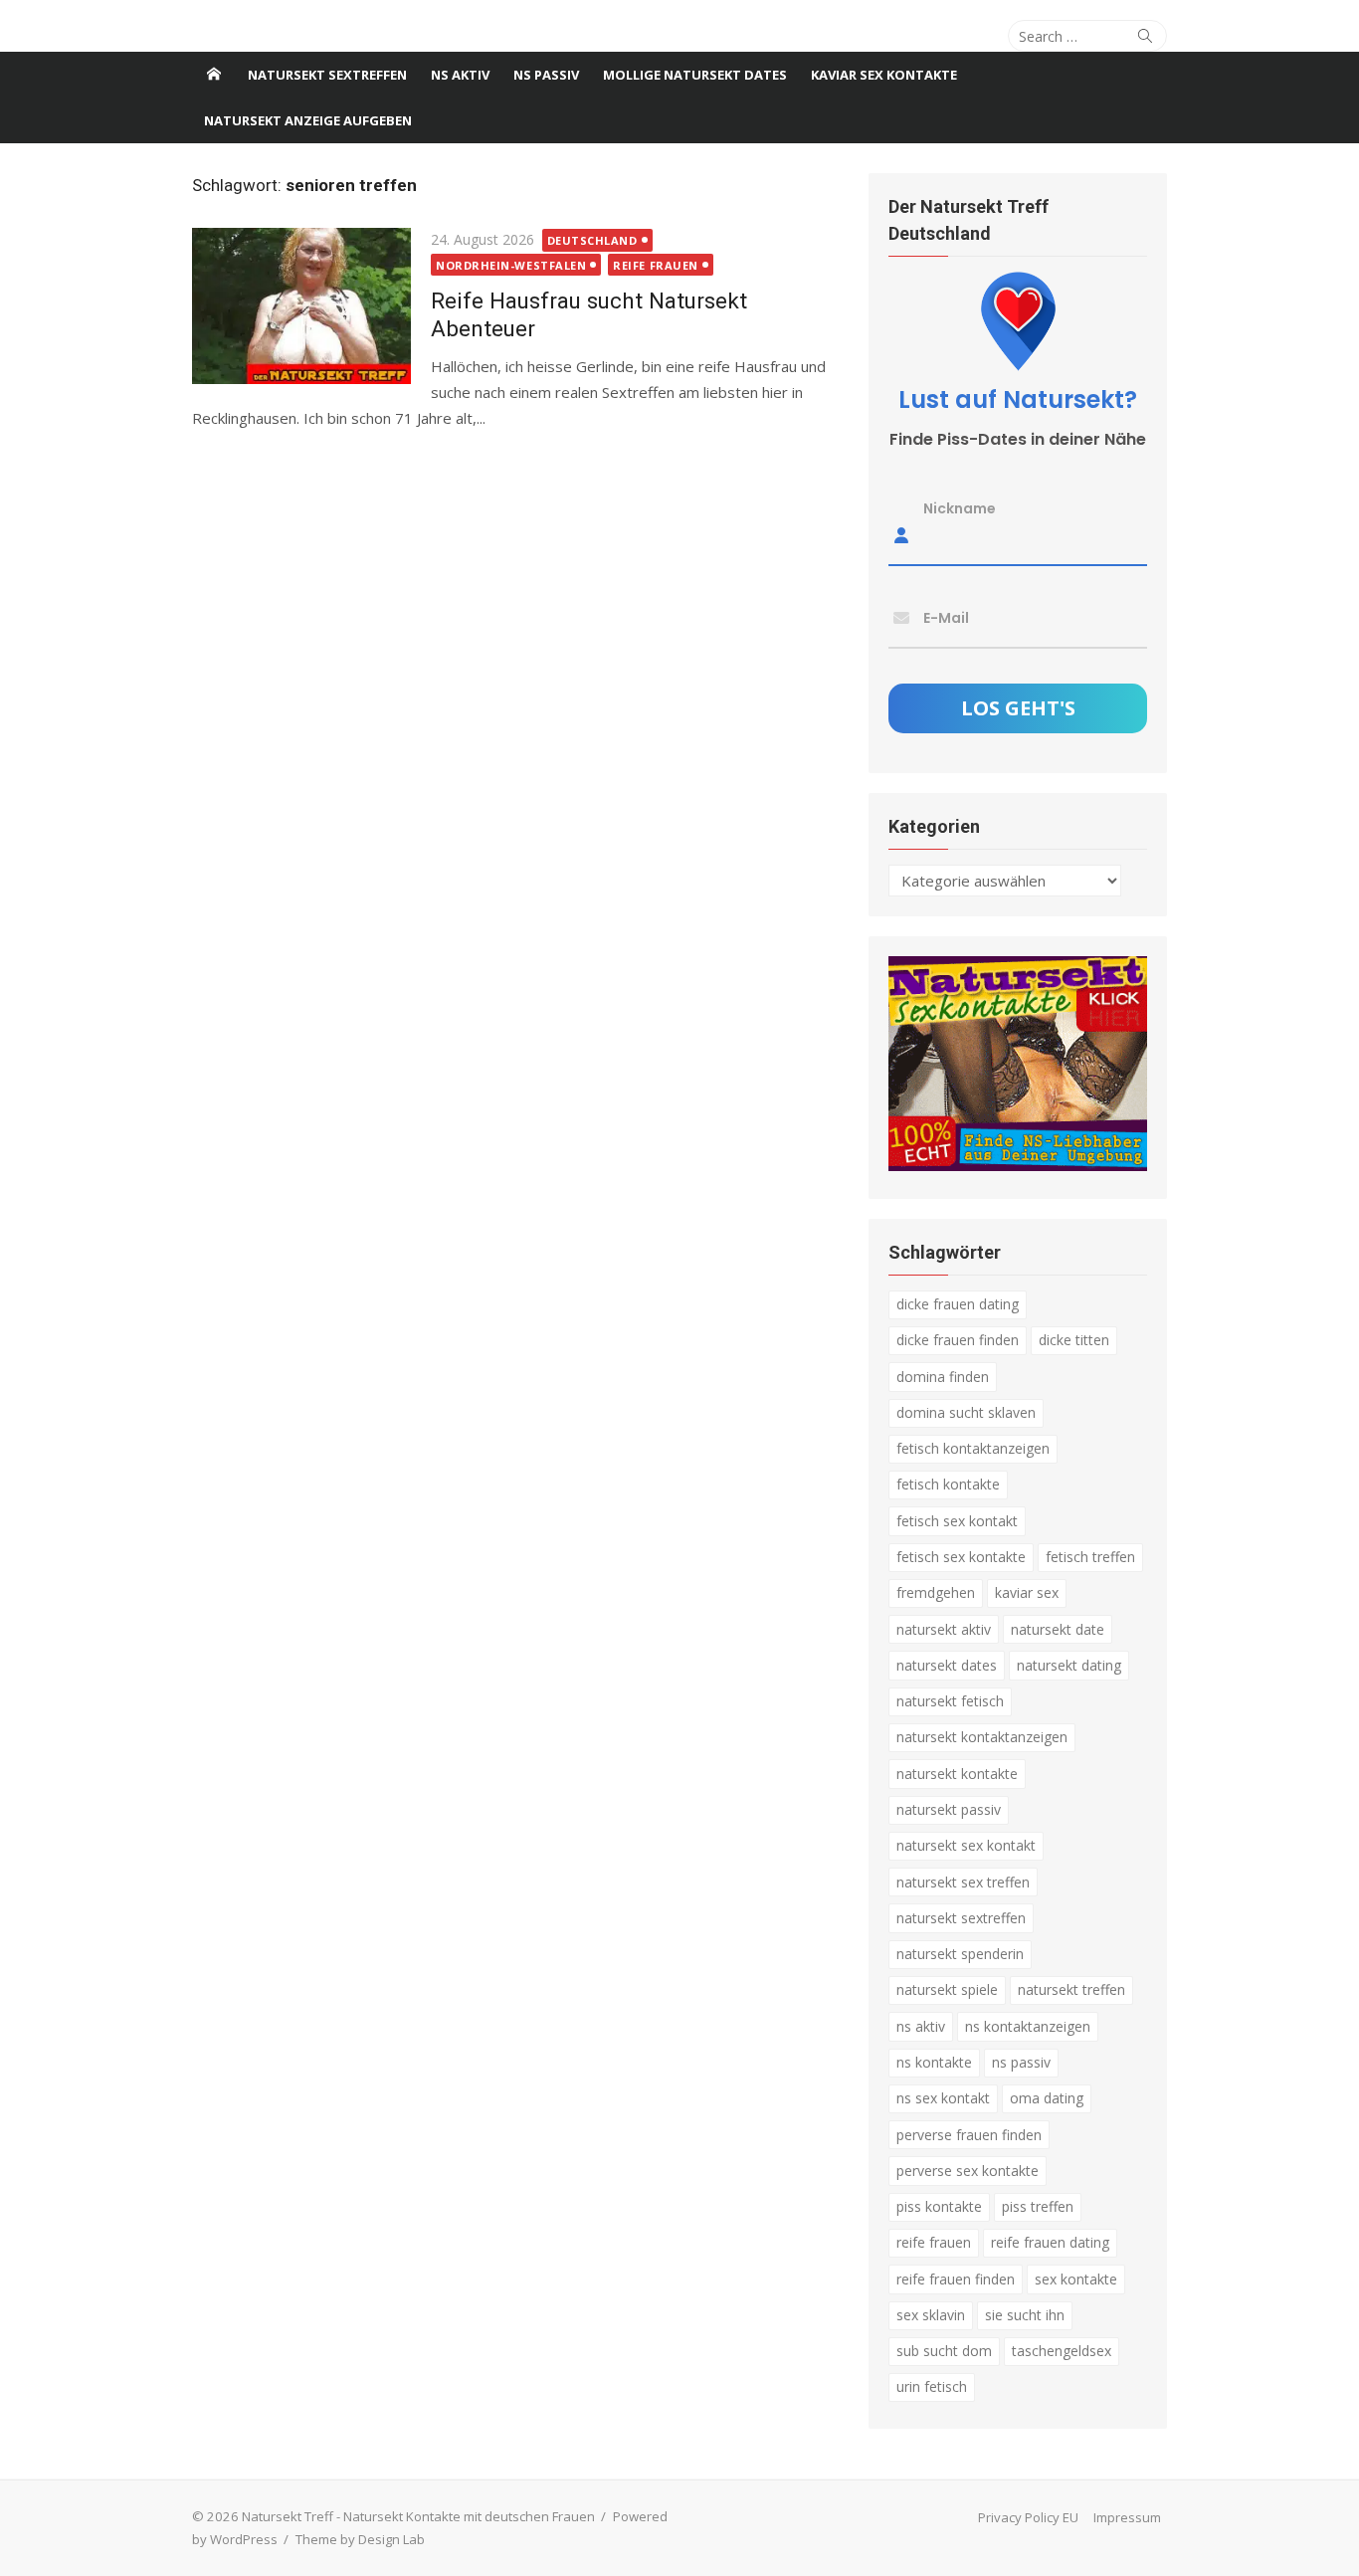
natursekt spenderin (960, 1954)
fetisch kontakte (948, 1484)
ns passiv (1021, 2062)
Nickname (960, 508)
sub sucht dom (944, 2351)
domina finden (943, 1377)
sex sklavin (931, 2315)
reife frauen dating (1050, 2242)
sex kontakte (1076, 2279)
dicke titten (1074, 1340)
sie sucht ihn (1025, 2315)
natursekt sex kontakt (966, 1845)
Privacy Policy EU (1028, 2517)
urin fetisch (932, 2386)
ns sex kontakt (943, 2098)
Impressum (1127, 2517)
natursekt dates (947, 1665)
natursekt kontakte (957, 1774)
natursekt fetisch (950, 1701)
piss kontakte (939, 2206)
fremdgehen (936, 1592)
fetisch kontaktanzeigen (973, 1448)
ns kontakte (934, 2062)
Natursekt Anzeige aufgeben (308, 120)
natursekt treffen (1071, 1989)
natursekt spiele (947, 1989)
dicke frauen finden (958, 1340)
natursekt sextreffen (961, 1918)
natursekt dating (1069, 1665)
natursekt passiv (949, 1809)
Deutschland (592, 240)
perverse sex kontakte (968, 2171)
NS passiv (546, 75)
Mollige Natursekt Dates (695, 75)
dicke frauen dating (958, 1304)
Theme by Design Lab (360, 2539)
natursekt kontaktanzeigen (982, 1737)
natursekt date (1058, 1629)
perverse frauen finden (969, 2135)
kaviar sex (1027, 1592)
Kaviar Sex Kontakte (884, 75)
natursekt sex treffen (963, 1882)
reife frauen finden (956, 2279)
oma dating (1047, 2098)
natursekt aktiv (944, 1629)
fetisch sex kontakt (957, 1521)
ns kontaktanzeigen (1028, 2026)
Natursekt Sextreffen (327, 75)
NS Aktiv (460, 75)
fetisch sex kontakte (961, 1557)
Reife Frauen (656, 265)
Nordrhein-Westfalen (511, 265)
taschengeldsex (1062, 2351)
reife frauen (934, 2242)
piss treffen (1038, 2206)
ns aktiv (921, 2026)
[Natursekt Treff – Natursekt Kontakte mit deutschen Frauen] (214, 75)
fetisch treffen (1090, 1557)
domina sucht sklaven (966, 1412)
